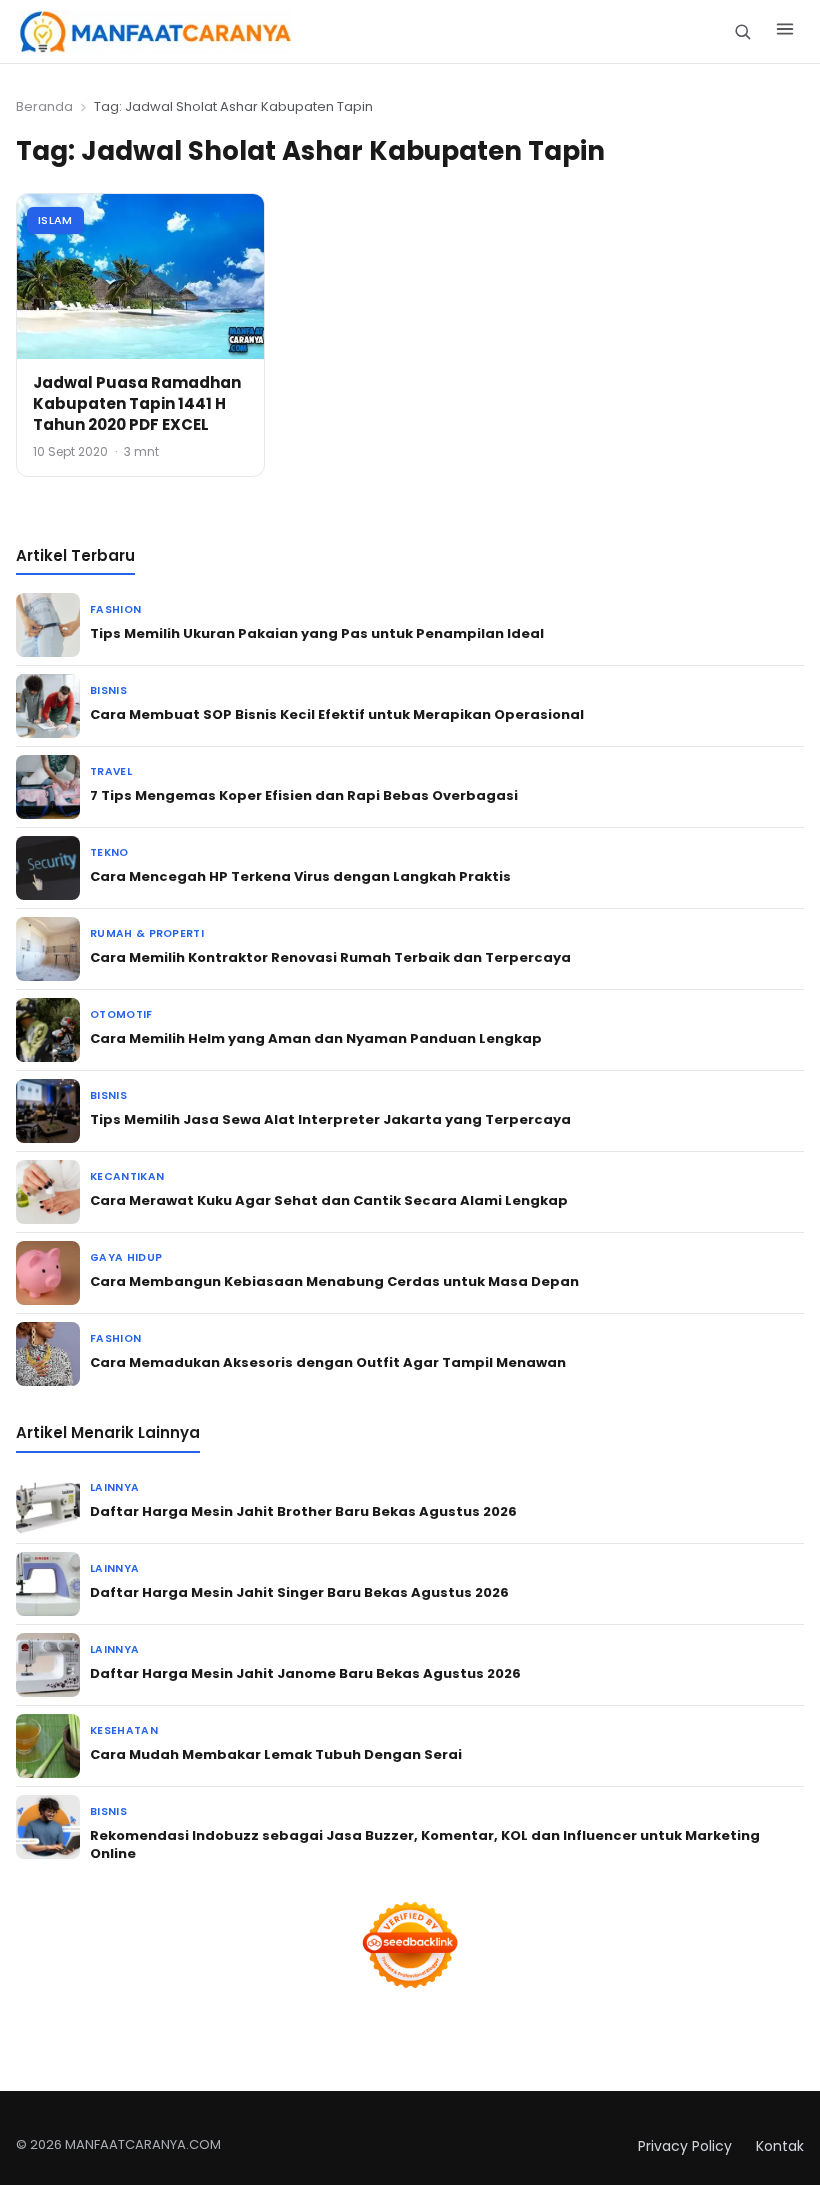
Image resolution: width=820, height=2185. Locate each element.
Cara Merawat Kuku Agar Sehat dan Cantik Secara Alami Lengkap (329, 1200)
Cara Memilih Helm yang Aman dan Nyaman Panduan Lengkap (316, 1038)
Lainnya (114, 1487)
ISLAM (55, 220)
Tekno (109, 852)
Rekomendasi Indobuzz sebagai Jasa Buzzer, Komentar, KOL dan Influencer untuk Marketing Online (425, 1844)
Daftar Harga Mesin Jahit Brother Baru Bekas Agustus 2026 (303, 1511)
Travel (111, 771)
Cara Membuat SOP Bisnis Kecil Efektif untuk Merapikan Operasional (337, 714)
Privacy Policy (685, 2146)
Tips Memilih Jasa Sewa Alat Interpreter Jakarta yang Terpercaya (330, 1119)
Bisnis (108, 690)
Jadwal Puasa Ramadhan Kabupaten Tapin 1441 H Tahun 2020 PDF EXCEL (137, 403)
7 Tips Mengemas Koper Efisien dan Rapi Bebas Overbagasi (304, 795)
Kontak (780, 2146)
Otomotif (121, 1014)
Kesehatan (124, 1730)
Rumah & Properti (147, 933)
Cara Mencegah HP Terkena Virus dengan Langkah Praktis (300, 876)
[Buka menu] (785, 32)
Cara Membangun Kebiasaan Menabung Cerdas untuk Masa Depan (334, 1281)
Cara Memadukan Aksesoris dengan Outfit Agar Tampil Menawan (328, 1362)
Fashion (115, 609)
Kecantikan (127, 1176)
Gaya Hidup (126, 1257)
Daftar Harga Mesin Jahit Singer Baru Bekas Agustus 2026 (299, 1592)
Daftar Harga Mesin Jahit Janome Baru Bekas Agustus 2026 (305, 1673)
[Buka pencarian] (742, 31)
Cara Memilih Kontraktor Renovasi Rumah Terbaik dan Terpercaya (330, 957)
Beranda (44, 106)
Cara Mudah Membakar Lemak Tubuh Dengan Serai (276, 1754)
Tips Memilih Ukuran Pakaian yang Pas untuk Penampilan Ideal (317, 633)
